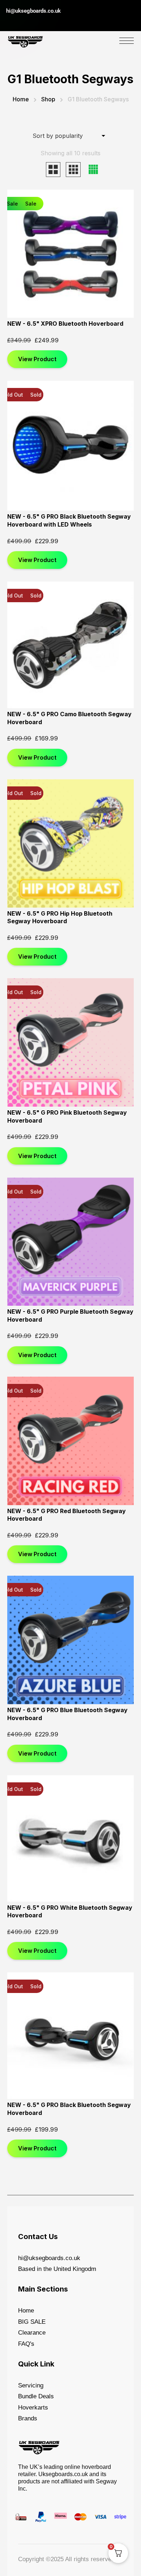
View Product (37, 359)
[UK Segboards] (25, 40)
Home (21, 99)
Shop (48, 99)
